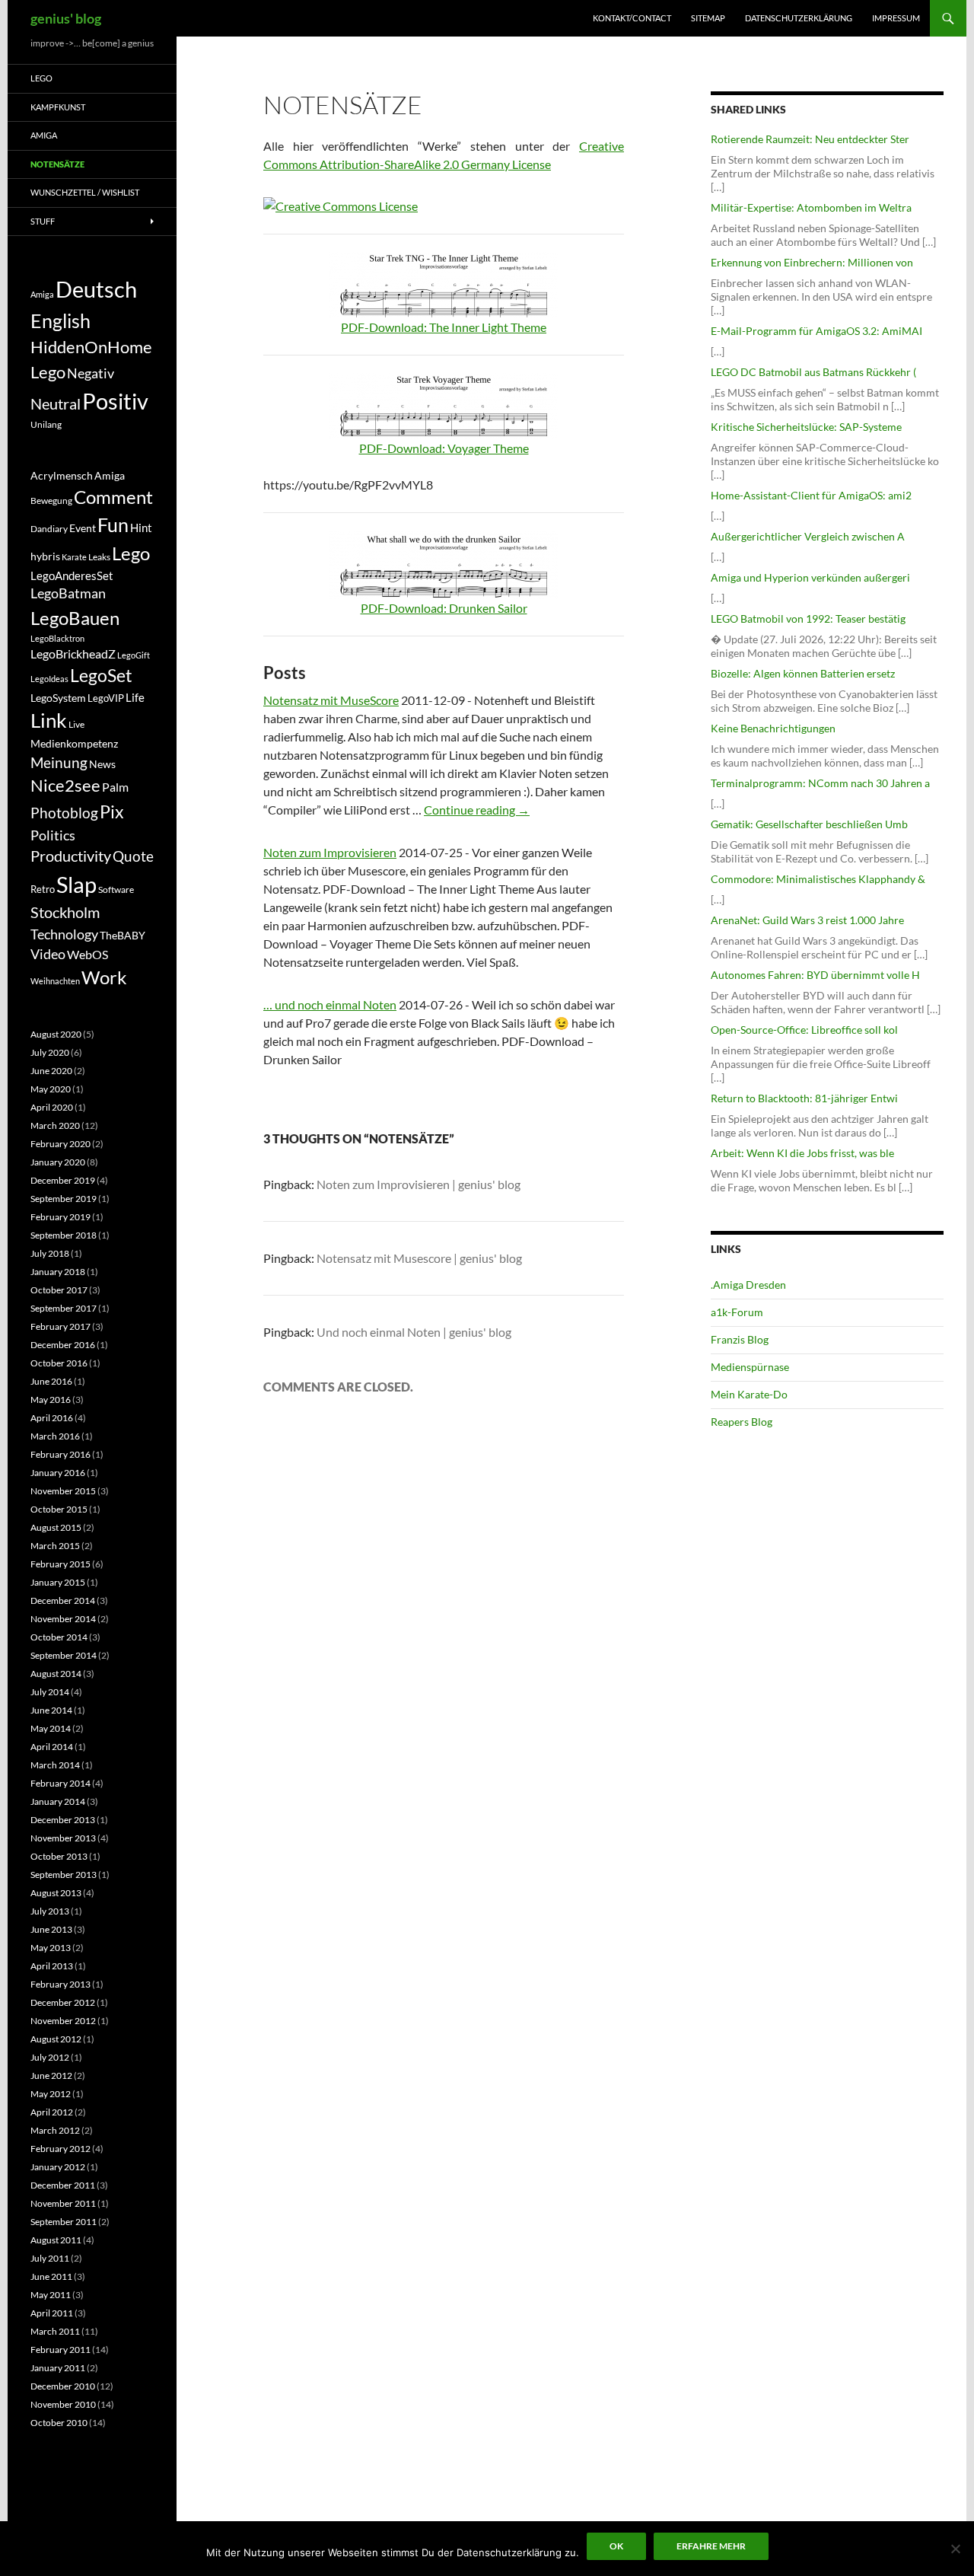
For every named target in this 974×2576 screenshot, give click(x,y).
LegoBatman (68, 593)
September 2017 (64, 1308)
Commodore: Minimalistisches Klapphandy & (818, 879)
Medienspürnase (750, 1367)
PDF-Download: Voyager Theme (444, 448)
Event (83, 528)
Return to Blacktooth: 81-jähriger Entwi (804, 1098)
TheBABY (123, 936)
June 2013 (51, 1929)
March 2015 (55, 1546)
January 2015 (58, 1582)
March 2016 (55, 1436)
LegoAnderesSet (72, 575)
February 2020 (60, 1144)
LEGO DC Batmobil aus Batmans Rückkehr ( (813, 372)
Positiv (115, 401)
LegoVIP (106, 698)
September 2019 (64, 1199)
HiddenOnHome (91, 347)
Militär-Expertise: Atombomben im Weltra (811, 207)
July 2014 (50, 1692)
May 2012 (51, 2094)
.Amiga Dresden (748, 1285)
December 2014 (63, 1600)
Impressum (896, 18)
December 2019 (63, 1180)
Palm (115, 787)
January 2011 (58, 2368)
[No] (955, 2549)
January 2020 (58, 1162)
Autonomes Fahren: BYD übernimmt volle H (815, 975)
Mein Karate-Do (749, 1394)
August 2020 (56, 1034)
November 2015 (63, 1491)
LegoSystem (58, 698)
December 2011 (63, 2185)
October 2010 (59, 2423)
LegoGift (134, 655)
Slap (76, 884)
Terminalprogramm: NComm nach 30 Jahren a (820, 783)
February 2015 (60, 1564)
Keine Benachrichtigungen (773, 728)
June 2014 (51, 1710)
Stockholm (65, 912)
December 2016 (63, 1345)
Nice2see (65, 786)
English (60, 320)
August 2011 (56, 2240)
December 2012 (63, 2002)
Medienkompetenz (74, 744)
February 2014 (60, 1783)
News (102, 764)
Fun (113, 524)
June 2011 (51, 2276)
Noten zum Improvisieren (330, 852)
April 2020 (52, 1107)
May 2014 (51, 1728)
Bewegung (51, 501)
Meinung (59, 762)
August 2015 (56, 1527)
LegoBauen (75, 618)
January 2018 (58, 1272)
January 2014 (58, 1801)
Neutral (56, 403)
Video (48, 954)
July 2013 (50, 1911)
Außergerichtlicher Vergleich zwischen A (808, 536)
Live (76, 724)
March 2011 (55, 2331)
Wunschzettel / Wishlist (85, 192)
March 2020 (55, 1125)
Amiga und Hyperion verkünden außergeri (810, 577)
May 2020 (51, 1089)
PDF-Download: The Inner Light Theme (444, 327)
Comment (113, 497)
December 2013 (63, 1820)
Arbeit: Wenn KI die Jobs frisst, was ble (802, 1153)
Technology (64, 934)
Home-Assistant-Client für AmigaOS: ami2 (811, 495)
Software (116, 889)
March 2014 (55, 1765)
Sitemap (708, 18)
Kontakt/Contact (632, 18)
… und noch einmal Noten (330, 1004)
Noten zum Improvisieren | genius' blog (419, 1184)
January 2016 (58, 1473)
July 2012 (50, 2057)
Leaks (99, 557)
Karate (74, 557)
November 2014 (63, 1619)
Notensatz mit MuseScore (331, 700)
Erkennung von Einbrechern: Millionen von (812, 262)
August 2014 (56, 1674)
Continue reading (477, 810)
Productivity (71, 856)
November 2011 (63, 2203)
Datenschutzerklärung (799, 18)
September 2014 (64, 1655)
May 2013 (51, 1948)
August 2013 (56, 1893)
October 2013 (59, 1856)
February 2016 (60, 1454)
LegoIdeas (49, 679)
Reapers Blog (742, 1422)
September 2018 (64, 1235)
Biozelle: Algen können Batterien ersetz (803, 673)
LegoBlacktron (57, 638)
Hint (141, 528)
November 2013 (63, 1838)
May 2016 (51, 1400)
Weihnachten (55, 981)
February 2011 (60, 2350)
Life (135, 697)
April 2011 (52, 2313)
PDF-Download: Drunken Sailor (444, 608)
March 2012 (55, 2130)
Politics (53, 835)
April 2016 (52, 1418)
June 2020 (51, 1071)
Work (104, 977)
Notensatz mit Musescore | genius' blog (419, 1258)
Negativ (91, 373)
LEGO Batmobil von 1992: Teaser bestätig (808, 618)
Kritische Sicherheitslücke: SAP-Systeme (806, 427)
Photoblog (64, 813)
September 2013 (64, 1875)
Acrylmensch (62, 476)
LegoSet (101, 676)
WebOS (88, 954)
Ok (616, 2546)
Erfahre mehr (711, 2546)
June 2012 (51, 2075)
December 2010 (63, 2386)
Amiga (44, 135)
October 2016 (59, 1363)
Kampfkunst (58, 107)
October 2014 (59, 1637)
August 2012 (56, 2039)
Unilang (46, 424)
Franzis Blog (740, 1339)
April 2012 (52, 2112)
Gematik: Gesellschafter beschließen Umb (809, 824)
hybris (45, 556)
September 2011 (64, 2222)
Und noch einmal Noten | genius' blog (414, 1332)
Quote (133, 856)
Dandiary (49, 529)
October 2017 (59, 1290)
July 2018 (50, 1253)
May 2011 (51, 2295)
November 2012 (63, 2021)
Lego (41, 78)
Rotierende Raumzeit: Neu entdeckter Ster (810, 139)
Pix (112, 811)
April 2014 (52, 1747)
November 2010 (63, 2404)
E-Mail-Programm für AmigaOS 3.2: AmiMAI (816, 331)
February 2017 (60, 1326)
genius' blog (66, 18)
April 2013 (52, 1966)
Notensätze (57, 164)
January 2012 (58, 2167)
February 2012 (60, 2149)
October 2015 (59, 1509)
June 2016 (51, 1381)
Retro (43, 889)
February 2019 (60, 1217)
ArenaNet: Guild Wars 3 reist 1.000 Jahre (807, 920)
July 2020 (50, 1052)
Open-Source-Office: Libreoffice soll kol (804, 1030)
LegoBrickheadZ (73, 654)
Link (49, 720)
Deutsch (96, 289)
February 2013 (60, 1984)
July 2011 (50, 2258)
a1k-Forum (737, 1312)
